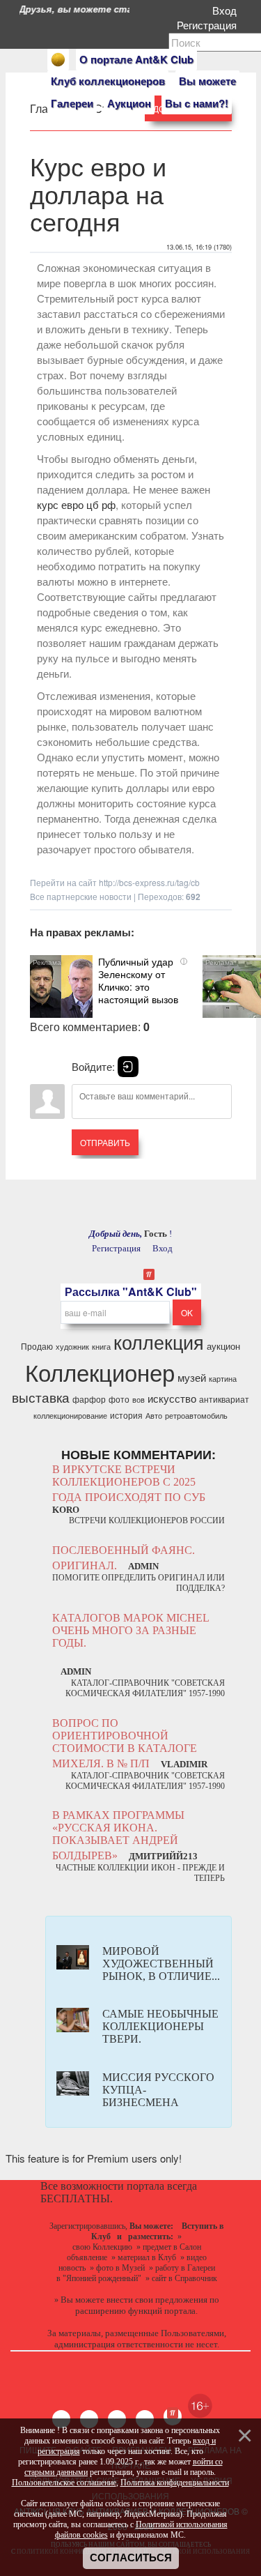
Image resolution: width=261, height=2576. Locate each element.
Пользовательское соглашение (64, 2483)
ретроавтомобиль (196, 1416)
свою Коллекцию (102, 2247)
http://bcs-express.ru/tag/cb (149, 882)
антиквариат (224, 1399)
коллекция (159, 1342)
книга (101, 1347)
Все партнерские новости (81, 896)
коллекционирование (70, 1416)
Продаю (37, 1346)
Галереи (72, 103)
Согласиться (131, 2558)
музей (192, 1377)
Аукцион (129, 103)
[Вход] (128, 1067)
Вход (227, 10)
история (126, 1415)
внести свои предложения (157, 2300)
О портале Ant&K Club (136, 59)
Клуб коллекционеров (108, 81)
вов (139, 1400)
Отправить (105, 1142)
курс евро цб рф (76, 504)
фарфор (89, 1399)
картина (223, 1379)
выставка (41, 1397)
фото (119, 1399)
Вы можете (207, 81)
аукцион (223, 1346)
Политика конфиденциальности (175, 2483)
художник (72, 1347)
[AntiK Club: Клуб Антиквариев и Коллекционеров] (58, 60)
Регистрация (209, 25)
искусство (172, 1398)
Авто (154, 1416)
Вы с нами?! (197, 103)
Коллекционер (100, 1372)
